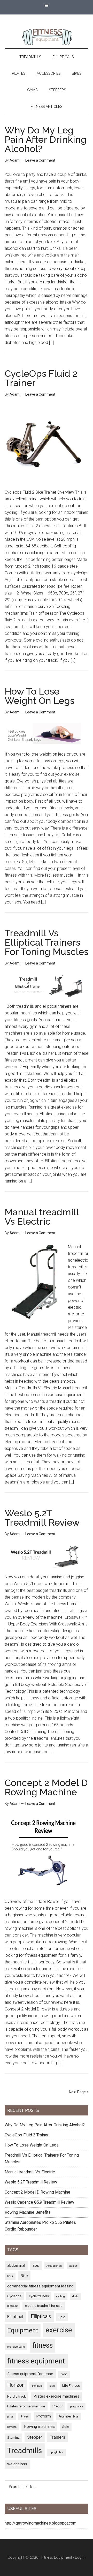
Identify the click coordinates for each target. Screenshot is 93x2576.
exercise (59, 2330)
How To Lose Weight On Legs (40, 696)
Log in (80, 2557)
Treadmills (25, 2451)
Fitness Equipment (57, 2557)
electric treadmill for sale (44, 2306)
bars (10, 2276)
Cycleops (14, 2296)
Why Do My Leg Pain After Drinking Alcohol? (46, 139)
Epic (62, 2317)
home (64, 2374)
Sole (66, 2427)
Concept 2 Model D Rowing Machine (46, 1787)
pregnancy (76, 2406)
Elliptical (15, 2317)
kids (52, 2386)
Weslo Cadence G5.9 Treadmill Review (39, 2202)
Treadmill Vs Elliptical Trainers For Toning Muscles (47, 942)
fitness (42, 2345)
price (10, 2417)
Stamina (13, 2437)
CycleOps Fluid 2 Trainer (41, 378)
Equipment (23, 2330)
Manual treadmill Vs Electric (42, 1217)
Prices (25, 2417)
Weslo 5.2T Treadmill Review (42, 1518)
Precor (57, 2406)
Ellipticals (41, 2317)
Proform (44, 2416)
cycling (61, 2296)
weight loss (17, 2464)
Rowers (12, 2427)
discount (12, 2306)
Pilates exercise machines (56, 2396)
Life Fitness (71, 2385)
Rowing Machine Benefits (28, 2212)
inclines (37, 2386)
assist (73, 2266)
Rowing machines (39, 2427)
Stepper (35, 2437)
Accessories (54, 2266)
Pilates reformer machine (26, 2406)
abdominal (16, 2265)
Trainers (57, 2437)
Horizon (16, 2385)
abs (36, 2265)
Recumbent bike (68, 2417)
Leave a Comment (40, 160)
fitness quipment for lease (30, 2374)
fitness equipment (36, 2361)
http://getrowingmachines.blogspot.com (41, 2523)
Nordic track (17, 2396)
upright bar (56, 2452)
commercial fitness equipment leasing (40, 2286)
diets (75, 2296)
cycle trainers (39, 2296)
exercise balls (16, 2347)
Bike (24, 2276)
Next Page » (79, 2092)
